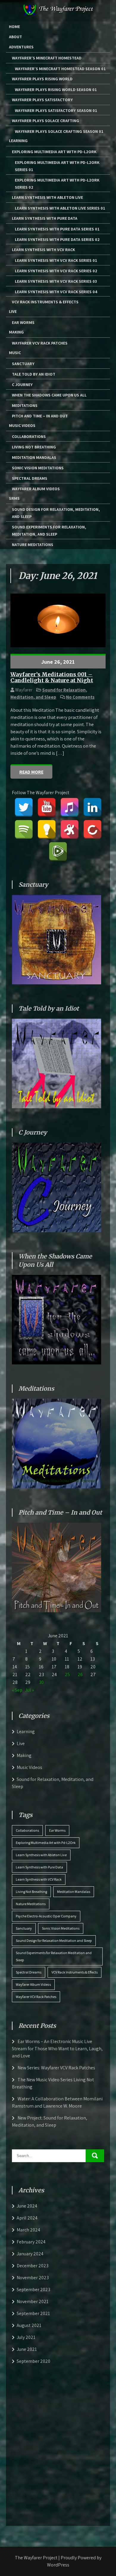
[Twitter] (24, 807)
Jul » (29, 1690)
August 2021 (29, 2325)
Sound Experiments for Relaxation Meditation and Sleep (54, 1956)
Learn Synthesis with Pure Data (45, 218)
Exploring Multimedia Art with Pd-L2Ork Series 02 (57, 184)
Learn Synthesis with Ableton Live (47, 197)
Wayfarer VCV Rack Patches (40, 343)
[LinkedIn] (93, 807)
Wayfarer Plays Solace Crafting (46, 121)
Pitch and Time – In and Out (40, 416)
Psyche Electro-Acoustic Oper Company (46, 1916)
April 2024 (27, 2218)
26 (80, 1674)
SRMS (14, 498)
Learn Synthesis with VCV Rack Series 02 (56, 271)
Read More (31, 772)
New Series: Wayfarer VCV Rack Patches (56, 2068)
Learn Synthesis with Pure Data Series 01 (57, 229)
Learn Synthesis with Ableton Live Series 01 (60, 208)
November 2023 (33, 2278)
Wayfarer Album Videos (36, 489)
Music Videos (22, 425)
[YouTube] (47, 807)
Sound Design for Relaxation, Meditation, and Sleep (56, 513)
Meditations (25, 405)
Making (16, 332)
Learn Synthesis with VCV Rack (43, 250)
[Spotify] (24, 829)
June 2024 (27, 2206)
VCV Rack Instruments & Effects (45, 302)
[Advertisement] (58, 2444)
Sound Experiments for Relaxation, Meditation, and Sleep (49, 531)
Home (14, 27)
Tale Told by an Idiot (34, 374)
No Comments (80, 697)
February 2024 (31, 2242)
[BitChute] (93, 829)
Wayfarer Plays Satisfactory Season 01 (56, 110)
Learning (18, 141)
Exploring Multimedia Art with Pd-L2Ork (54, 152)
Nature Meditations (33, 545)
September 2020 (33, 2361)
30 (41, 1682)
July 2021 (26, 2337)
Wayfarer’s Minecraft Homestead (47, 58)
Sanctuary (23, 364)
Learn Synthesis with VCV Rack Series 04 (56, 292)
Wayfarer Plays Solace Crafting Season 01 (59, 131)
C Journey (22, 385)
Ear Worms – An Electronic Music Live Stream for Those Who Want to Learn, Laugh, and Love (57, 2049)
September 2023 (33, 2290)
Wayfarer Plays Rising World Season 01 (56, 90)
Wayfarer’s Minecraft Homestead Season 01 (60, 69)
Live (13, 311)
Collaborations (29, 436)
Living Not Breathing (34, 447)
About (15, 37)
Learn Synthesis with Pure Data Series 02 (57, 239)
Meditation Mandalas (34, 457)
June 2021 (27, 2349)
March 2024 (28, 2230)
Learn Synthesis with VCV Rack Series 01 (56, 260)
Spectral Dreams (30, 478)
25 (67, 1674)
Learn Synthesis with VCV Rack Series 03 (56, 281)
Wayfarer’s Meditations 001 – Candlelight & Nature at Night (52, 677)
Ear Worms (23, 322)
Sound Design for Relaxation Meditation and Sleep (54, 1941)
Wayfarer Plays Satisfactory (42, 100)
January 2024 (30, 2254)
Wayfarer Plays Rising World (42, 79)
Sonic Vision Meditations (38, 468)
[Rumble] (58, 852)
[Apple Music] (70, 807)
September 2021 (33, 2313)
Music (15, 353)
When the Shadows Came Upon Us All (49, 395)
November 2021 (33, 2301)
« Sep (17, 1690)
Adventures (21, 47)
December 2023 (33, 2266)
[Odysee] (70, 829)
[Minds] (47, 829)
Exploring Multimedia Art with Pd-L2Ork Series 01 (57, 166)
